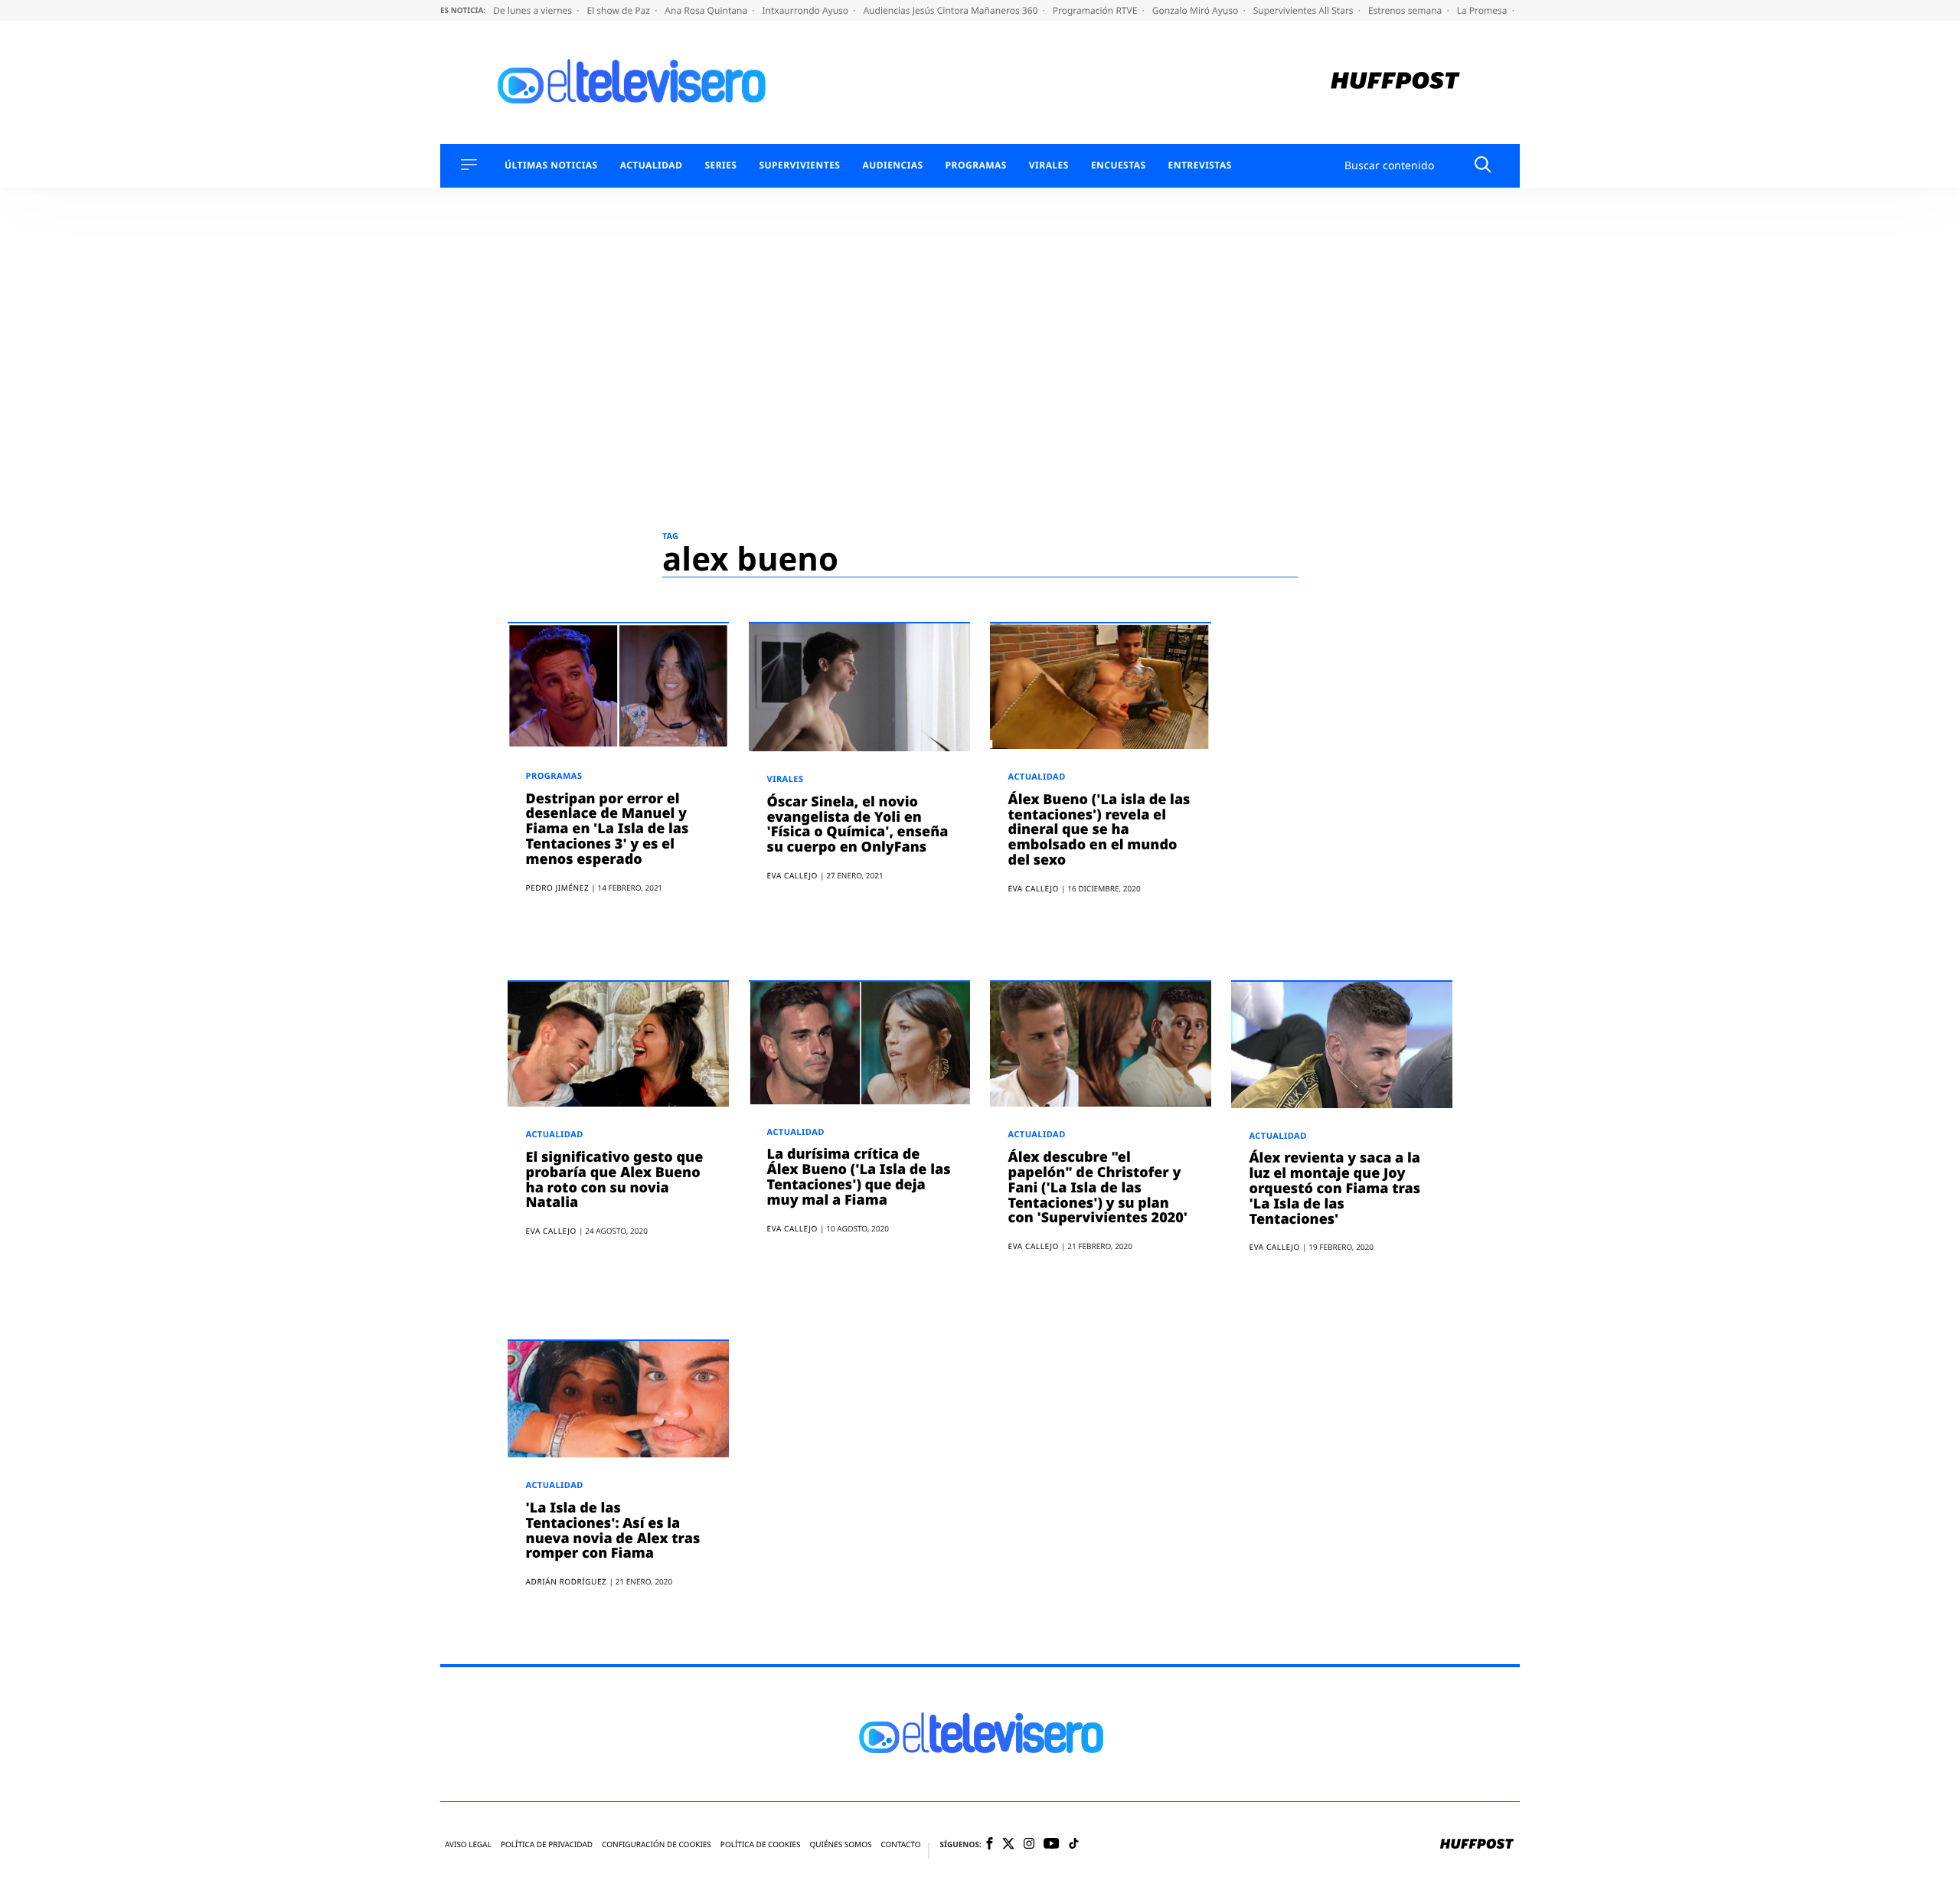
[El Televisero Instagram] (1029, 1844)
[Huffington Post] (1395, 82)
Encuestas (1119, 165)
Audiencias (892, 165)
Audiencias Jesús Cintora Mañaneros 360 (951, 10)
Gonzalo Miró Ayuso (1197, 10)
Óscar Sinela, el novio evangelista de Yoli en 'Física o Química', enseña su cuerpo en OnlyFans (858, 824)
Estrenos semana (1406, 10)
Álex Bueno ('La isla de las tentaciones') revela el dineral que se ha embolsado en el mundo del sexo (1099, 830)
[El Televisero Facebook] (990, 1844)
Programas (976, 165)
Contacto (900, 1844)
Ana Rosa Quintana (707, 10)
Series (720, 165)
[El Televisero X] (1008, 1845)
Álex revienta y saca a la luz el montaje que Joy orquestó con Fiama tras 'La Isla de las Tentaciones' (1335, 1188)
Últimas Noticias (551, 165)
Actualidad (652, 165)
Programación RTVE (1096, 10)
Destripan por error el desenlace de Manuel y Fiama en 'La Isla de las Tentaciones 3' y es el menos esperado (608, 829)
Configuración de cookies (657, 1844)
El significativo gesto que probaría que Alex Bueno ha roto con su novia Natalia (615, 1180)
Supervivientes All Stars (1305, 10)
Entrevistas (1200, 165)
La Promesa (1483, 10)
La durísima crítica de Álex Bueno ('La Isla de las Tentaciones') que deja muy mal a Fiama (859, 1177)
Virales (1049, 165)
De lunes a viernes (534, 10)
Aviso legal (468, 1844)
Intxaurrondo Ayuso (806, 10)
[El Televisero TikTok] (1074, 1844)
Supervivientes (799, 165)
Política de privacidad (547, 1844)
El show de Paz (619, 10)
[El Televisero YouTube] (1052, 1844)
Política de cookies (761, 1844)
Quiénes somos (840, 1844)
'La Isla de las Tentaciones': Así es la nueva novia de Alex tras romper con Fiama (613, 1531)
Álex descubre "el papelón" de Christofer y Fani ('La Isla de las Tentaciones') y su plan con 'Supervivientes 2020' (1098, 1187)
